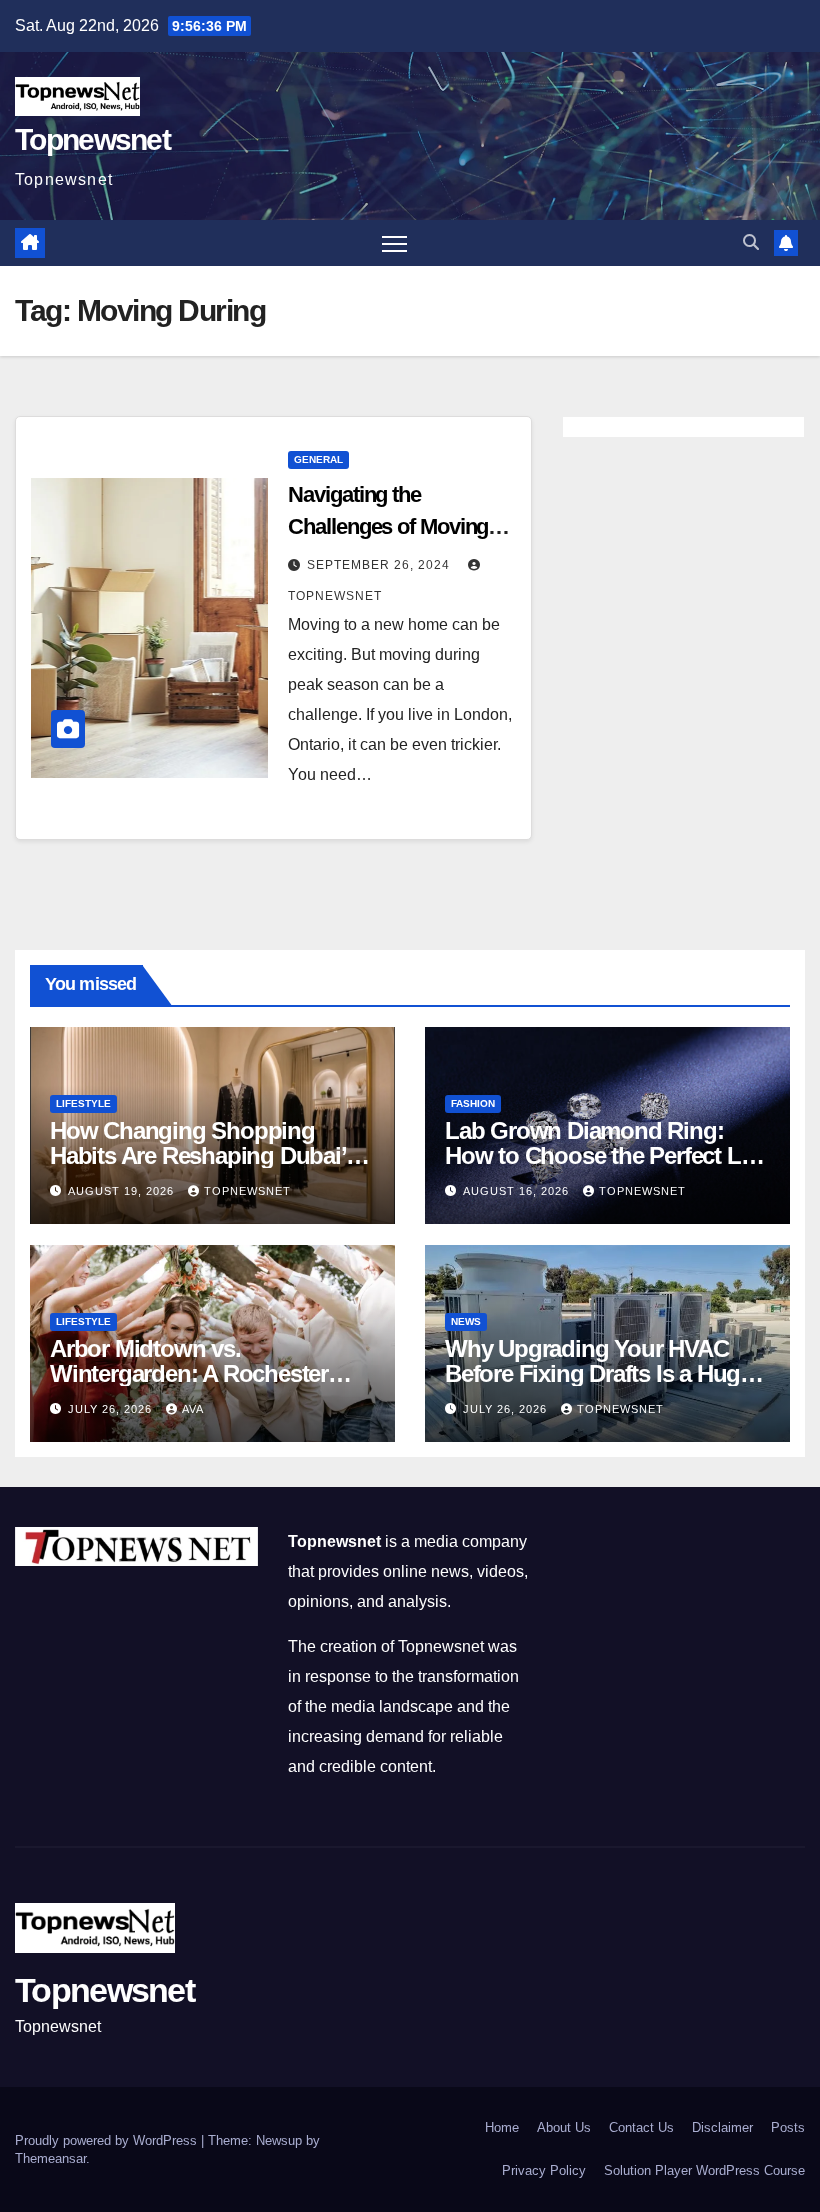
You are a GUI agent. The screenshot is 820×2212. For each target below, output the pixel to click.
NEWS (466, 1321)
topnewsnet (247, 1191)
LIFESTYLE (83, 1103)
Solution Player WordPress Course (704, 2170)
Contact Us (641, 2127)
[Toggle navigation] (394, 243)
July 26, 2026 (112, 1409)
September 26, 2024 (380, 565)
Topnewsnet (92, 139)
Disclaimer (722, 2127)
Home (502, 2127)
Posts (788, 2127)
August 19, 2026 (123, 1191)
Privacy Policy (544, 2170)
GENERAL (318, 459)
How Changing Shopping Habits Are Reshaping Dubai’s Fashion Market (203, 1155)
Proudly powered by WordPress (108, 2140)
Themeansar (50, 2158)
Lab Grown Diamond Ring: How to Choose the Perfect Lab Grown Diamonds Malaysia (605, 1155)
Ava (193, 1409)
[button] (751, 242)
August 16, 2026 (518, 1191)
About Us (564, 2127)
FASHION (473, 1103)
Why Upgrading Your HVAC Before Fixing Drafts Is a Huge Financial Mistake (598, 1373)
